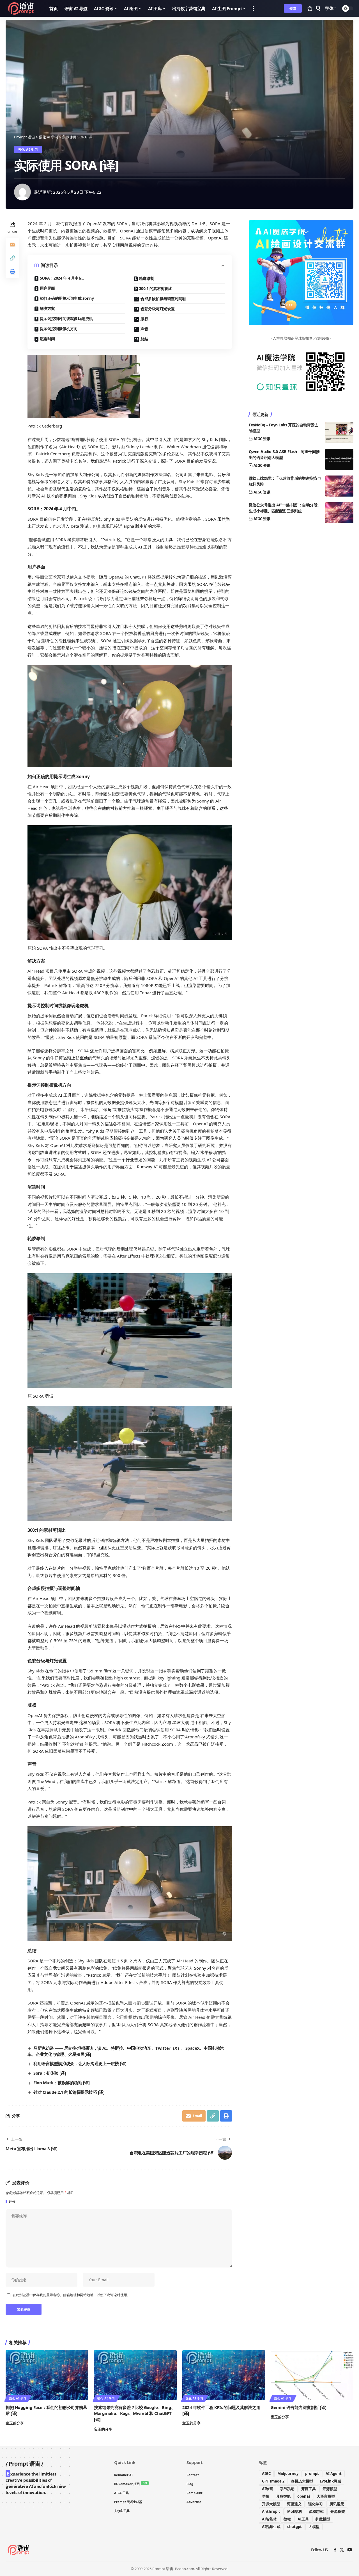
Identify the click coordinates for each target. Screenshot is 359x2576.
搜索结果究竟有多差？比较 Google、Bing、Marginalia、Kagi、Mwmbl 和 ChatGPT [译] (135, 2413)
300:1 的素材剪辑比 (156, 288)
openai (304, 2496)
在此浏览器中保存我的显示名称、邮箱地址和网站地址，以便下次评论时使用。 (72, 2295)
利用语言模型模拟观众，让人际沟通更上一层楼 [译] (80, 2063)
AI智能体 (269, 2519)
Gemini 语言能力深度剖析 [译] (299, 2407)
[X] (342, 2550)
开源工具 (309, 2489)
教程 (287, 2519)
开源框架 (338, 2511)
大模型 (314, 2527)
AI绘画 (268, 2489)
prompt (312, 2474)
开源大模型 (271, 2504)
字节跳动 (287, 2489)
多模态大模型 (302, 2481)
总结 (144, 339)
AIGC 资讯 (262, 439)
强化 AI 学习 (28, 149)
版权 (144, 319)
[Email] (12, 244)
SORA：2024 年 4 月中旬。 (63, 278)
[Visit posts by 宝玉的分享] (22, 192)
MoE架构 (295, 2511)
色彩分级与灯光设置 (158, 309)
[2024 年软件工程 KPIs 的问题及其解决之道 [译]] (224, 2375)
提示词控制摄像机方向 (59, 329)
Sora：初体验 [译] (50, 2073)
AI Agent (334, 2474)
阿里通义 (294, 2504)
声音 (144, 329)
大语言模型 (326, 2496)
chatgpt (294, 2527)
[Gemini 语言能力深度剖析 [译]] (312, 2375)
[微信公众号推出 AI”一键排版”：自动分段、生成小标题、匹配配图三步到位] (339, 513)
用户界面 (47, 288)
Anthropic (271, 2511)
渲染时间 (47, 339)
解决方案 (47, 308)
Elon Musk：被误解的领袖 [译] (61, 2083)
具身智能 (283, 2496)
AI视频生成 (271, 2527)
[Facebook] (335, 2550)
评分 (12, 2202)
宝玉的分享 (15, 2423)
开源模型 (330, 2489)
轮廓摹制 (147, 278)
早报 (266, 2496)
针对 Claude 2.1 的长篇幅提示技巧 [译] (69, 2092)
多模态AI (316, 2511)
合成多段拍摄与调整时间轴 (163, 299)
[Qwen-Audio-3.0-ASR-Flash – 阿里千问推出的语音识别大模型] (339, 459)
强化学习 (316, 2504)
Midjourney (288, 2474)
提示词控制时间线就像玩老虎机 (66, 318)
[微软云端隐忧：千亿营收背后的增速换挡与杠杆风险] (339, 486)
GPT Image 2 (273, 2481)
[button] (253, 8)
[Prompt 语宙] (23, 8)
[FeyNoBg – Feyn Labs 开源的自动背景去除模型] (339, 433)
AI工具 (303, 2519)
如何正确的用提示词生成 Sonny (67, 298)
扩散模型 (323, 2519)
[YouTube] (350, 2550)
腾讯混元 (337, 2504)
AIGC (266, 2474)
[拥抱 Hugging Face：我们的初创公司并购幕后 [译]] (47, 2375)
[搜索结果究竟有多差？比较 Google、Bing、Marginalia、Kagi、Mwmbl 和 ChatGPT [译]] (135, 2375)
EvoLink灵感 (330, 2481)
